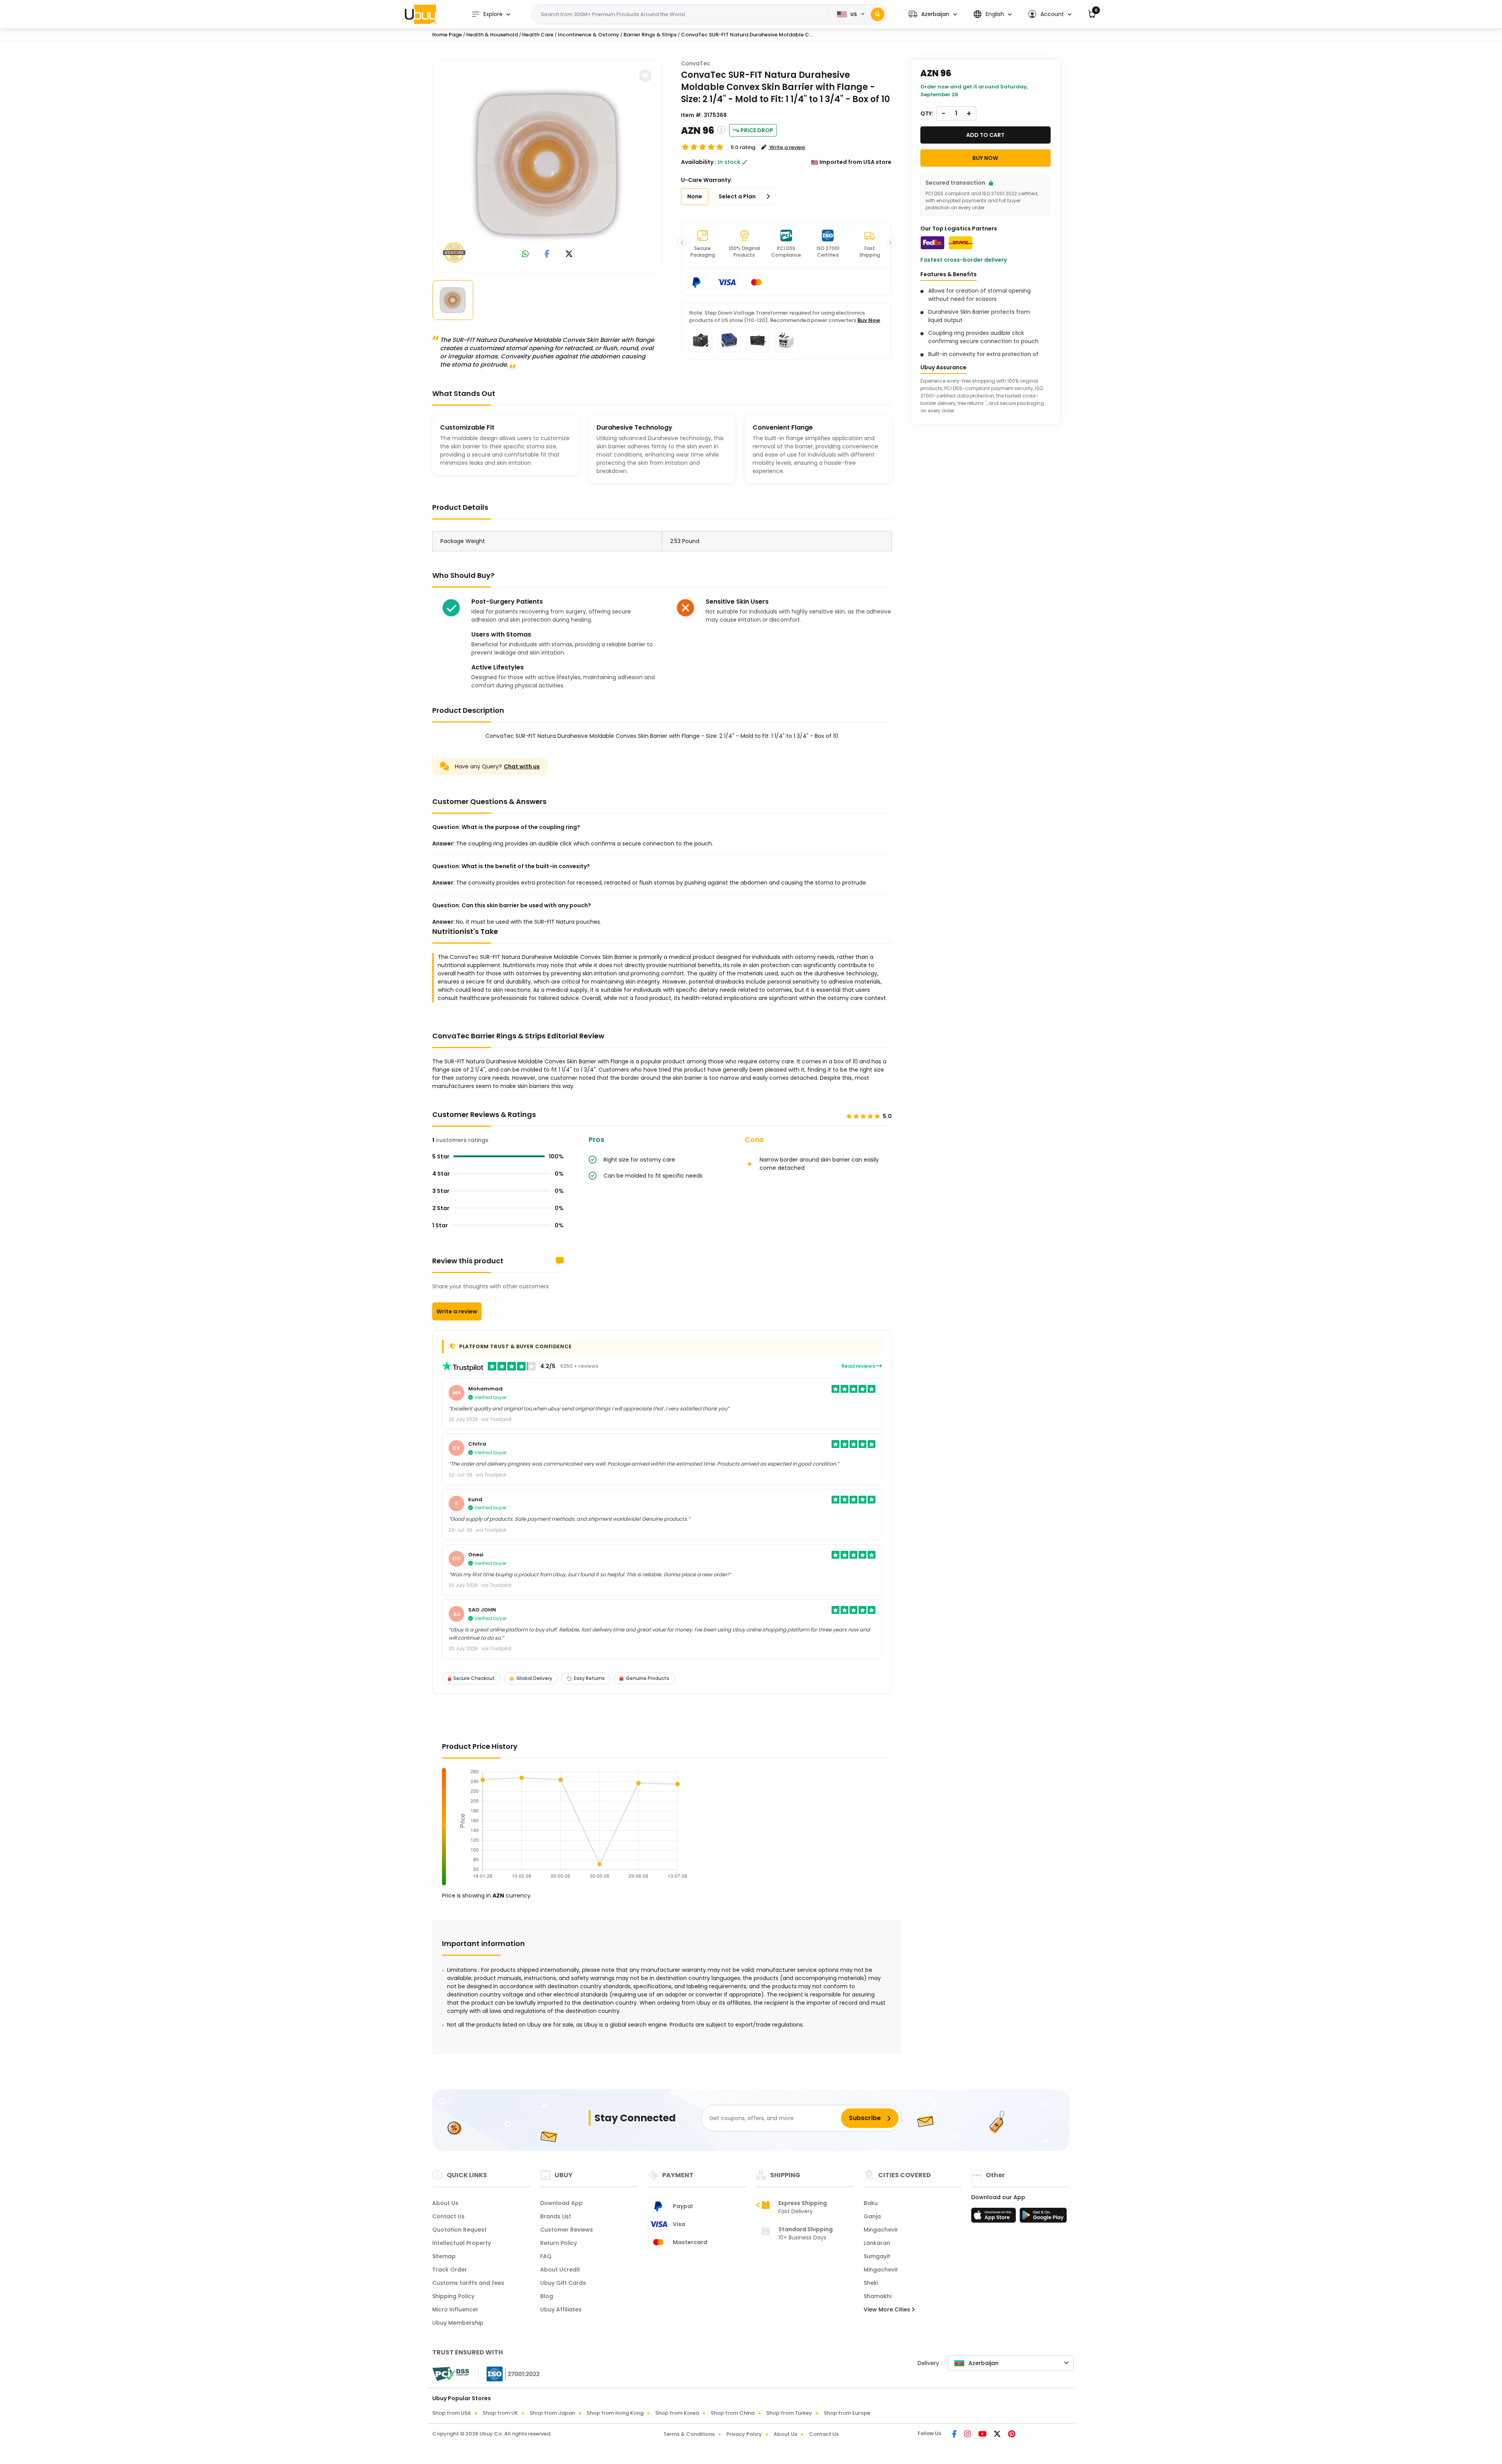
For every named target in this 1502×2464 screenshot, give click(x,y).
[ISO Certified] (509, 2374)
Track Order (450, 2270)
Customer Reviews (567, 2230)
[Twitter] (998, 2435)
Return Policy (559, 2243)
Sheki (871, 2283)
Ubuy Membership (458, 2323)
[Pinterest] (1012, 2435)
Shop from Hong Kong (615, 2413)
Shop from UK (500, 2413)
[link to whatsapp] (525, 254)
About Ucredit (560, 2270)
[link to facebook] (547, 254)
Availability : (699, 162)
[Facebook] (955, 2435)
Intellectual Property (462, 2243)
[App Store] (995, 2218)
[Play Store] (1043, 2218)
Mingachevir (881, 2230)
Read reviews (859, 1366)
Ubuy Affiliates (561, 2309)
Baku (871, 2203)
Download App (561, 2203)
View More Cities (888, 2309)
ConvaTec (696, 63)
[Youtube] (983, 2435)
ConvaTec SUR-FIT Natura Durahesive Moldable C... (747, 35)
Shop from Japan (552, 2413)
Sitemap (444, 2256)
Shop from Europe (847, 2413)
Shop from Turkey (789, 2413)
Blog (547, 2296)
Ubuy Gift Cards (563, 2283)
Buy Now (869, 320)
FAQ (546, 2256)
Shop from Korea (677, 2413)
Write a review (457, 1311)
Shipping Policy (453, 2296)
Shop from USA (452, 2413)
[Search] (878, 14)
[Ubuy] (420, 14)
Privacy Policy (744, 2434)
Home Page (447, 35)
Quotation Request (459, 2230)
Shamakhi (878, 2296)
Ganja (872, 2216)
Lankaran (877, 2243)
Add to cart (985, 135)
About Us (445, 2203)
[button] (933, 14)
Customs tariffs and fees (468, 2283)
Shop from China (733, 2413)
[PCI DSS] (451, 2374)
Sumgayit (877, 2256)
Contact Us (448, 2216)
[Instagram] (968, 2435)
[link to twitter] (569, 254)
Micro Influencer (455, 2309)
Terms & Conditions (689, 2434)
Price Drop (757, 130)
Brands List (556, 2216)
